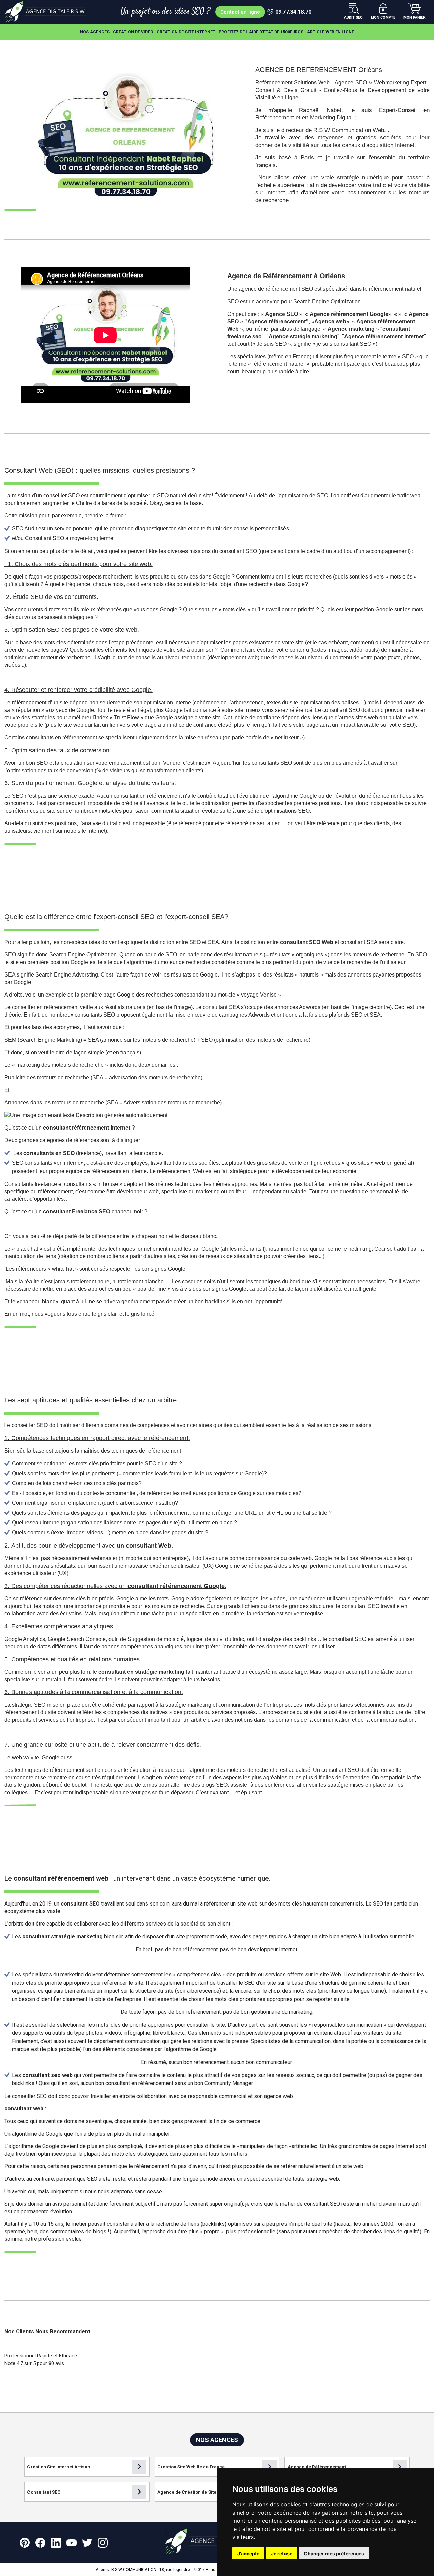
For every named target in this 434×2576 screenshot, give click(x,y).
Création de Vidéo (133, 32)
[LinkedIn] (56, 2543)
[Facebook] (40, 2543)
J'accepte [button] (248, 2553)
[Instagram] (103, 2543)
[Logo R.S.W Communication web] (48, 12)
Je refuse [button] (282, 2553)
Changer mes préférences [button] (334, 2553)
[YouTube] (72, 2543)
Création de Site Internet (186, 32)
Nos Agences (95, 32)
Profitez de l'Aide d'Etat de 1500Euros (261, 32)
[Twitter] (87, 2543)
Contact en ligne (240, 12)
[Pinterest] (25, 2543)
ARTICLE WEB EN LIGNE (330, 32)
